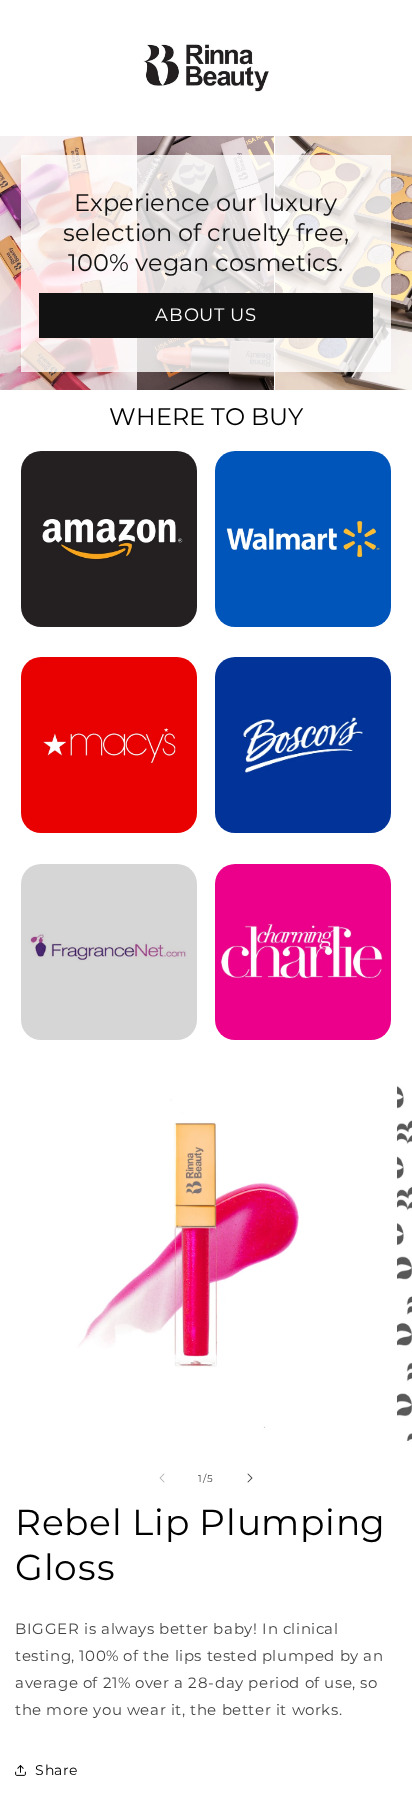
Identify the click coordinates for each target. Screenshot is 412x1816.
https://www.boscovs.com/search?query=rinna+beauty (303, 684)
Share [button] (56, 1770)
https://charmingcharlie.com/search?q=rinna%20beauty (303, 891)
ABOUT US (206, 315)
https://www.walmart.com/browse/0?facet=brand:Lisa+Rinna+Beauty (303, 478)
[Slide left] (162, 1478)
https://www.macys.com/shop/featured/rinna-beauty (109, 684)
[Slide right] (250, 1478)
